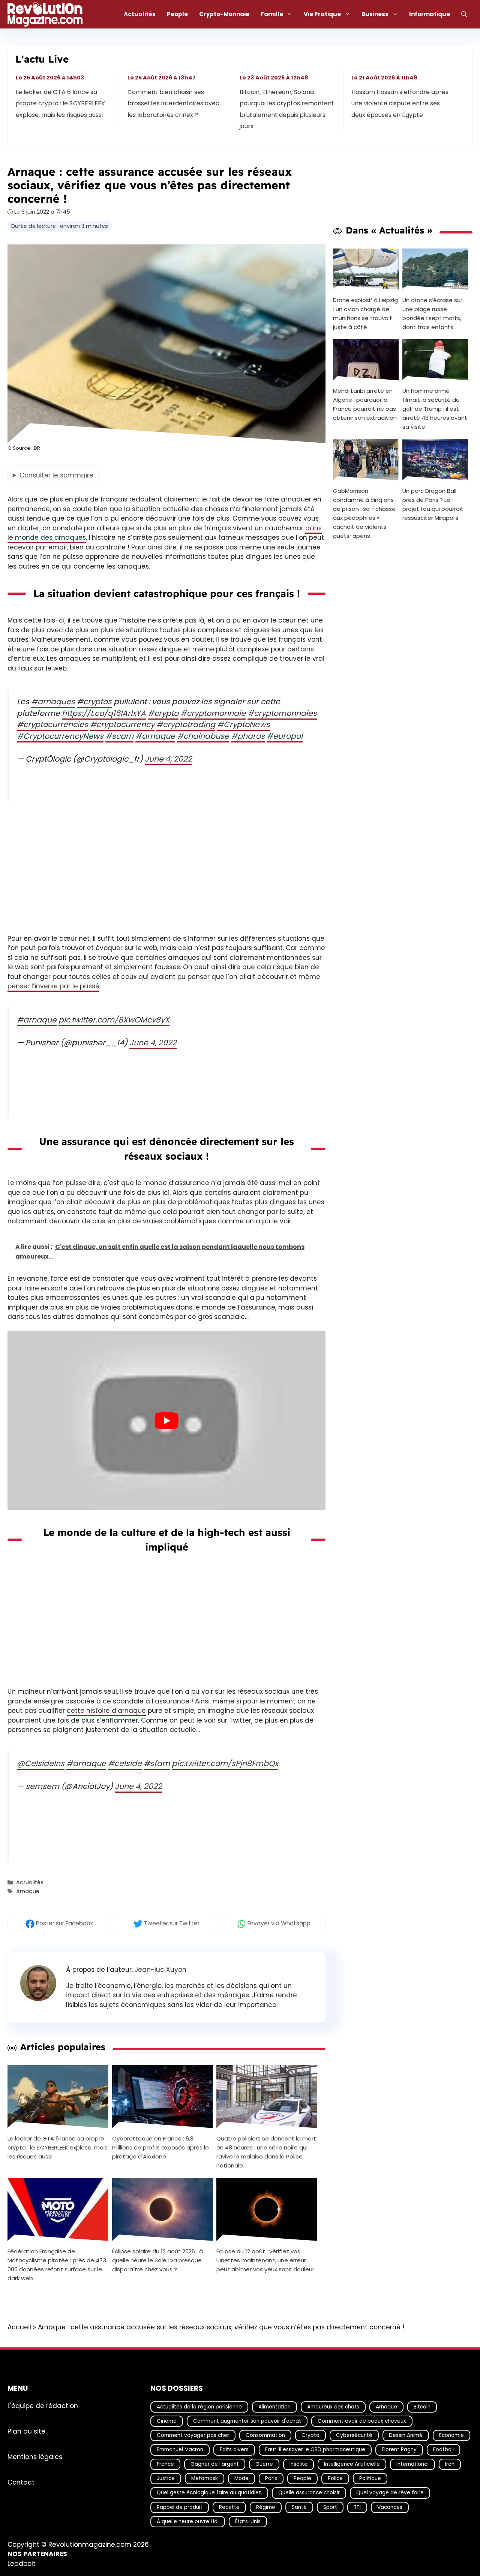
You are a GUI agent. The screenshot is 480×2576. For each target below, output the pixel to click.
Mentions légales (35, 2456)
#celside (125, 1763)
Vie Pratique (322, 14)
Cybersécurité (354, 2435)
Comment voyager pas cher (193, 2435)
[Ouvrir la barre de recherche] (464, 14)
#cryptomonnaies (282, 713)
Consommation (265, 2435)
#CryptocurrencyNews (60, 736)
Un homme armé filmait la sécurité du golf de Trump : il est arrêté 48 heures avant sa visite (435, 409)
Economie (451, 2435)
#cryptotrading (186, 724)
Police (335, 2478)
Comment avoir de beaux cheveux (362, 2421)
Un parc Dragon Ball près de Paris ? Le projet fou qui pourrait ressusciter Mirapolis (433, 504)
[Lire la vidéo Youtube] (166, 1421)
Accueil (19, 2327)
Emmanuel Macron (180, 2450)
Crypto (310, 2435)
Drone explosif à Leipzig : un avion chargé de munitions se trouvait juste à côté (365, 313)
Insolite (298, 2464)
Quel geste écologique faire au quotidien (209, 2493)
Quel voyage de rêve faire (390, 2493)
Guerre (264, 2464)
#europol (285, 736)
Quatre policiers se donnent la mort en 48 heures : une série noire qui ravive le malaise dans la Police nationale (266, 2152)
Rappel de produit (180, 2507)
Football (443, 2450)
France (165, 2464)
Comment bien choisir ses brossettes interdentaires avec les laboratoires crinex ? (174, 103)
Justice (166, 2478)
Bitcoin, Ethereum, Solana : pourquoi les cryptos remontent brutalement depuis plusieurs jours (287, 109)
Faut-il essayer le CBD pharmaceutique (315, 2450)
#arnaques (53, 702)
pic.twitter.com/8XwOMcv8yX (114, 1020)
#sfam (157, 1763)
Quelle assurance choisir (309, 2493)
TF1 (357, 2507)
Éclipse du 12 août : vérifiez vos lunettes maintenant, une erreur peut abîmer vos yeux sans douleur (265, 2260)
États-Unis (248, 2521)
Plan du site (26, 2431)
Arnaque (28, 1892)
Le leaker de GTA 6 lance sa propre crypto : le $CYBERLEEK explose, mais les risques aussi (60, 103)
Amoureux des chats (333, 2406)
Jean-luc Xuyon (160, 1970)
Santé (299, 2507)
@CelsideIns (41, 1763)
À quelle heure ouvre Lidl (188, 2521)
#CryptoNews (244, 724)
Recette (229, 2507)
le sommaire (56, 475)
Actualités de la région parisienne (199, 2406)
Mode (241, 2478)
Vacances (390, 2507)
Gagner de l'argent (215, 2464)
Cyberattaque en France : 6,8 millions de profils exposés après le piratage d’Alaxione (160, 2147)
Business (375, 14)
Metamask (205, 2478)
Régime (266, 2507)
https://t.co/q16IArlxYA (104, 713)
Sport (330, 2507)
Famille (272, 14)
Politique (370, 2478)
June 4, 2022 (168, 759)
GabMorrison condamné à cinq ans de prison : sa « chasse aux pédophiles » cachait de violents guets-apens (364, 513)
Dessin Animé (406, 2435)
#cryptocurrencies (52, 724)
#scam (119, 736)
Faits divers (234, 2450)
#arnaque (155, 736)
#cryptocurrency (122, 724)
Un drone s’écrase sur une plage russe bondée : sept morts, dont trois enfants (432, 313)
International (412, 2464)
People (177, 14)
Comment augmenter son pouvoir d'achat (247, 2421)
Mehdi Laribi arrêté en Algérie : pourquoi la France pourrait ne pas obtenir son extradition (365, 404)
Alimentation (274, 2406)
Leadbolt (22, 2564)
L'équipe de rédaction (43, 2405)
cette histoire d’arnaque (106, 1711)
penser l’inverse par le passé (53, 986)
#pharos (248, 736)
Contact (21, 2482)
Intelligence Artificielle (352, 2464)
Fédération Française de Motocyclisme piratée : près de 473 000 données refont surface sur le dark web (57, 2265)
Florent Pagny (399, 2450)
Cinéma (167, 2421)
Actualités (140, 14)
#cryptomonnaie (213, 713)
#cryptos (94, 702)
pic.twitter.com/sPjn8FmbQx (225, 1763)
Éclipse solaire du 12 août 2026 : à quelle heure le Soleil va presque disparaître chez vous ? (157, 2260)
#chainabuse (203, 736)
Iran (450, 2464)
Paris (271, 2478)
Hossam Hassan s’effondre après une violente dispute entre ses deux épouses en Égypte (400, 103)
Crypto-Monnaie (224, 14)
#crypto (163, 713)
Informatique (430, 14)
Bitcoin (422, 2406)
